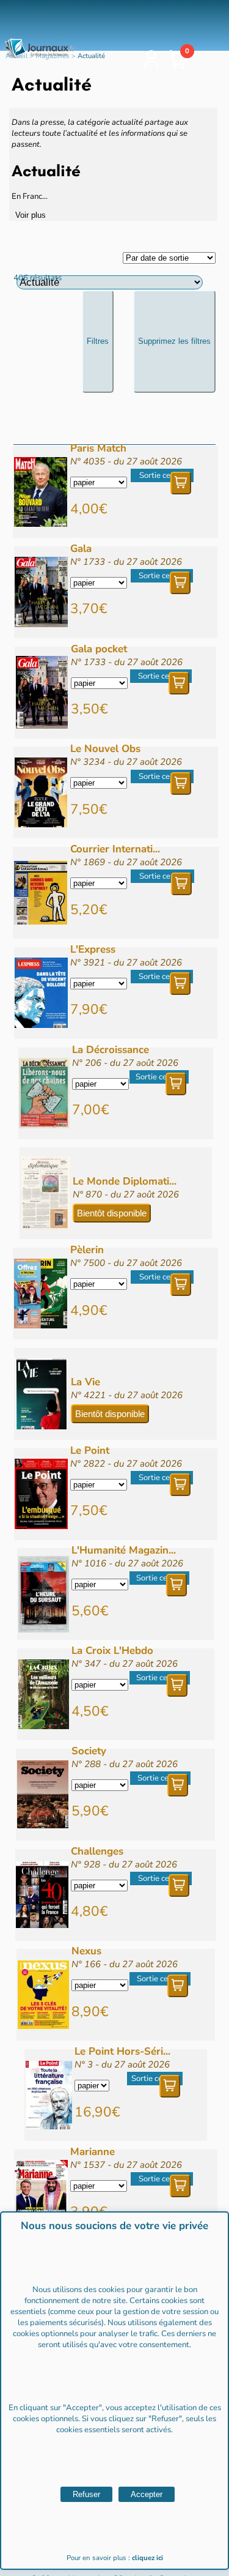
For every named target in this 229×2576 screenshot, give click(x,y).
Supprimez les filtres (174, 341)
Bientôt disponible (112, 1213)
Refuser (86, 2494)
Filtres (98, 341)
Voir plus (31, 215)
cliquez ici (147, 2558)
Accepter (147, 2494)
